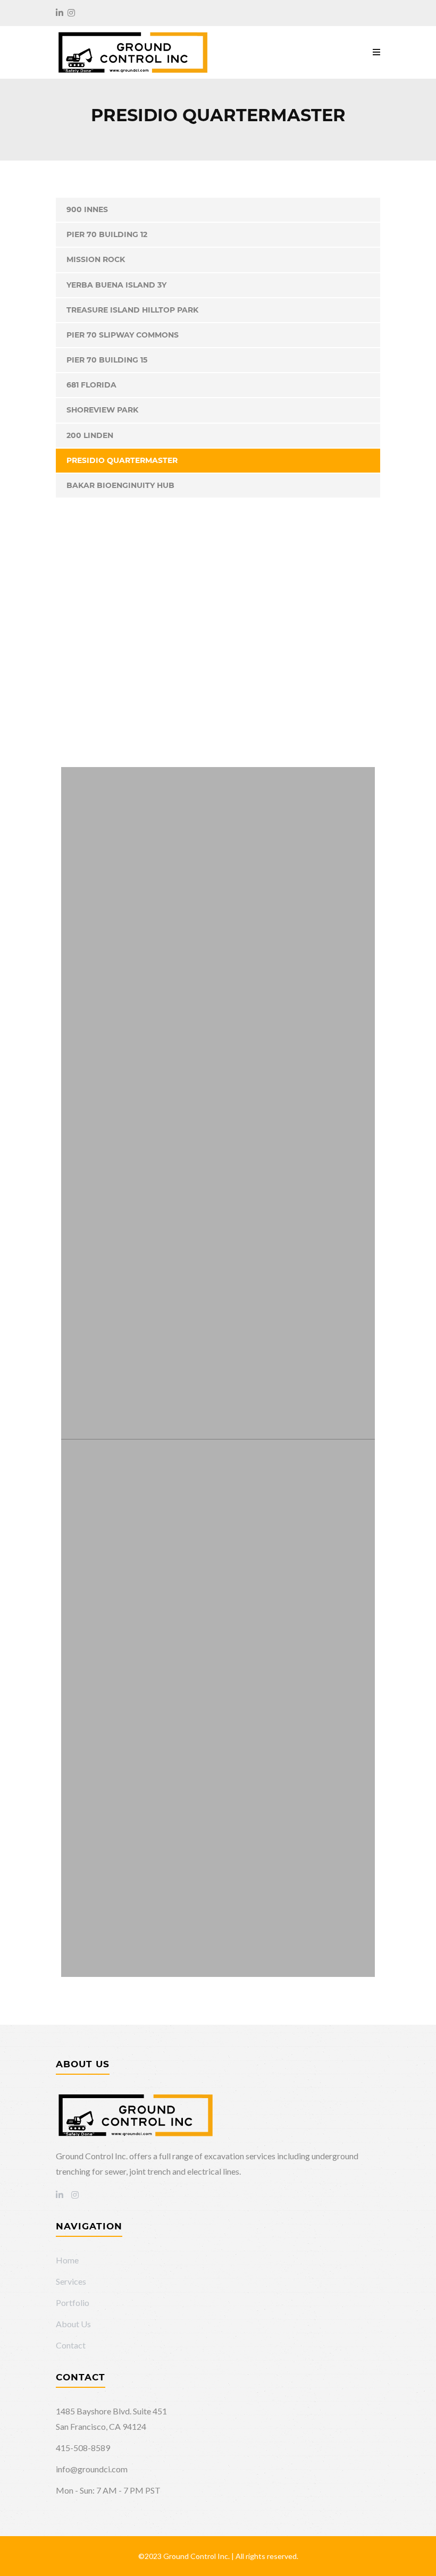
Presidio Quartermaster (122, 460)
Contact (71, 2345)
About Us (73, 2324)
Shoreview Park (102, 410)
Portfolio (73, 2303)
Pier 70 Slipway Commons (123, 335)
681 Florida (91, 385)
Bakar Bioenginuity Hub (120, 485)
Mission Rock (96, 259)
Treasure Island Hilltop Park (132, 310)
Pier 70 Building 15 (107, 360)
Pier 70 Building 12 (107, 234)
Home (67, 2260)
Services (71, 2281)
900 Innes (87, 209)
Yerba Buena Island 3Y (116, 285)
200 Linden (90, 435)
